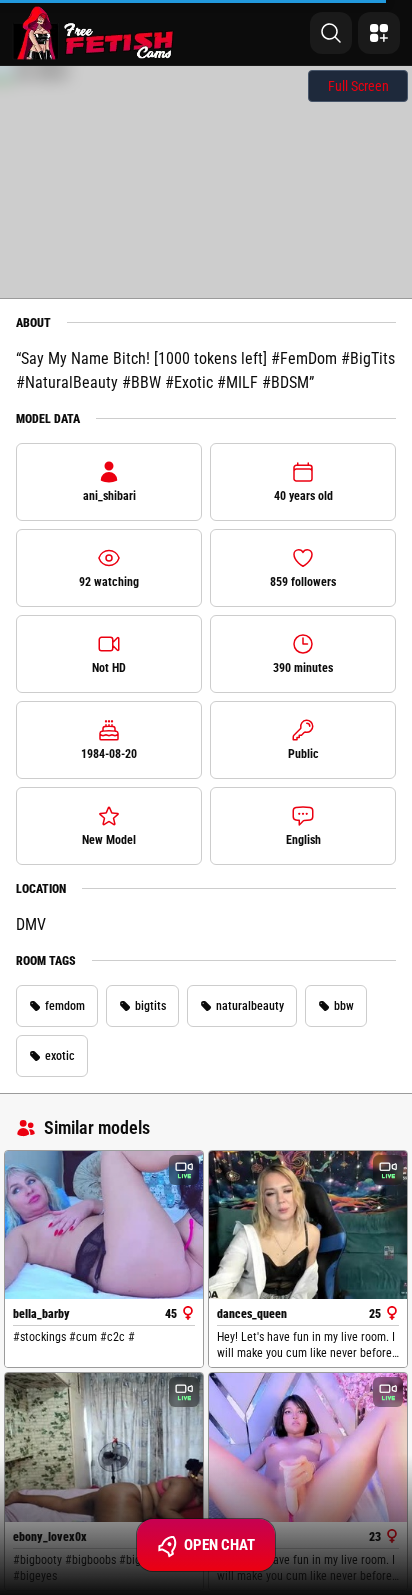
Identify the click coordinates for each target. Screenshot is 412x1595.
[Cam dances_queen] (308, 1225)
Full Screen (358, 86)
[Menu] (379, 33)
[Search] (331, 33)
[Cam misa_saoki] (308, 1447)
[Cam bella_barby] (104, 1225)
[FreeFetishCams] (93, 33)
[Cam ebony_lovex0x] (104, 1447)
